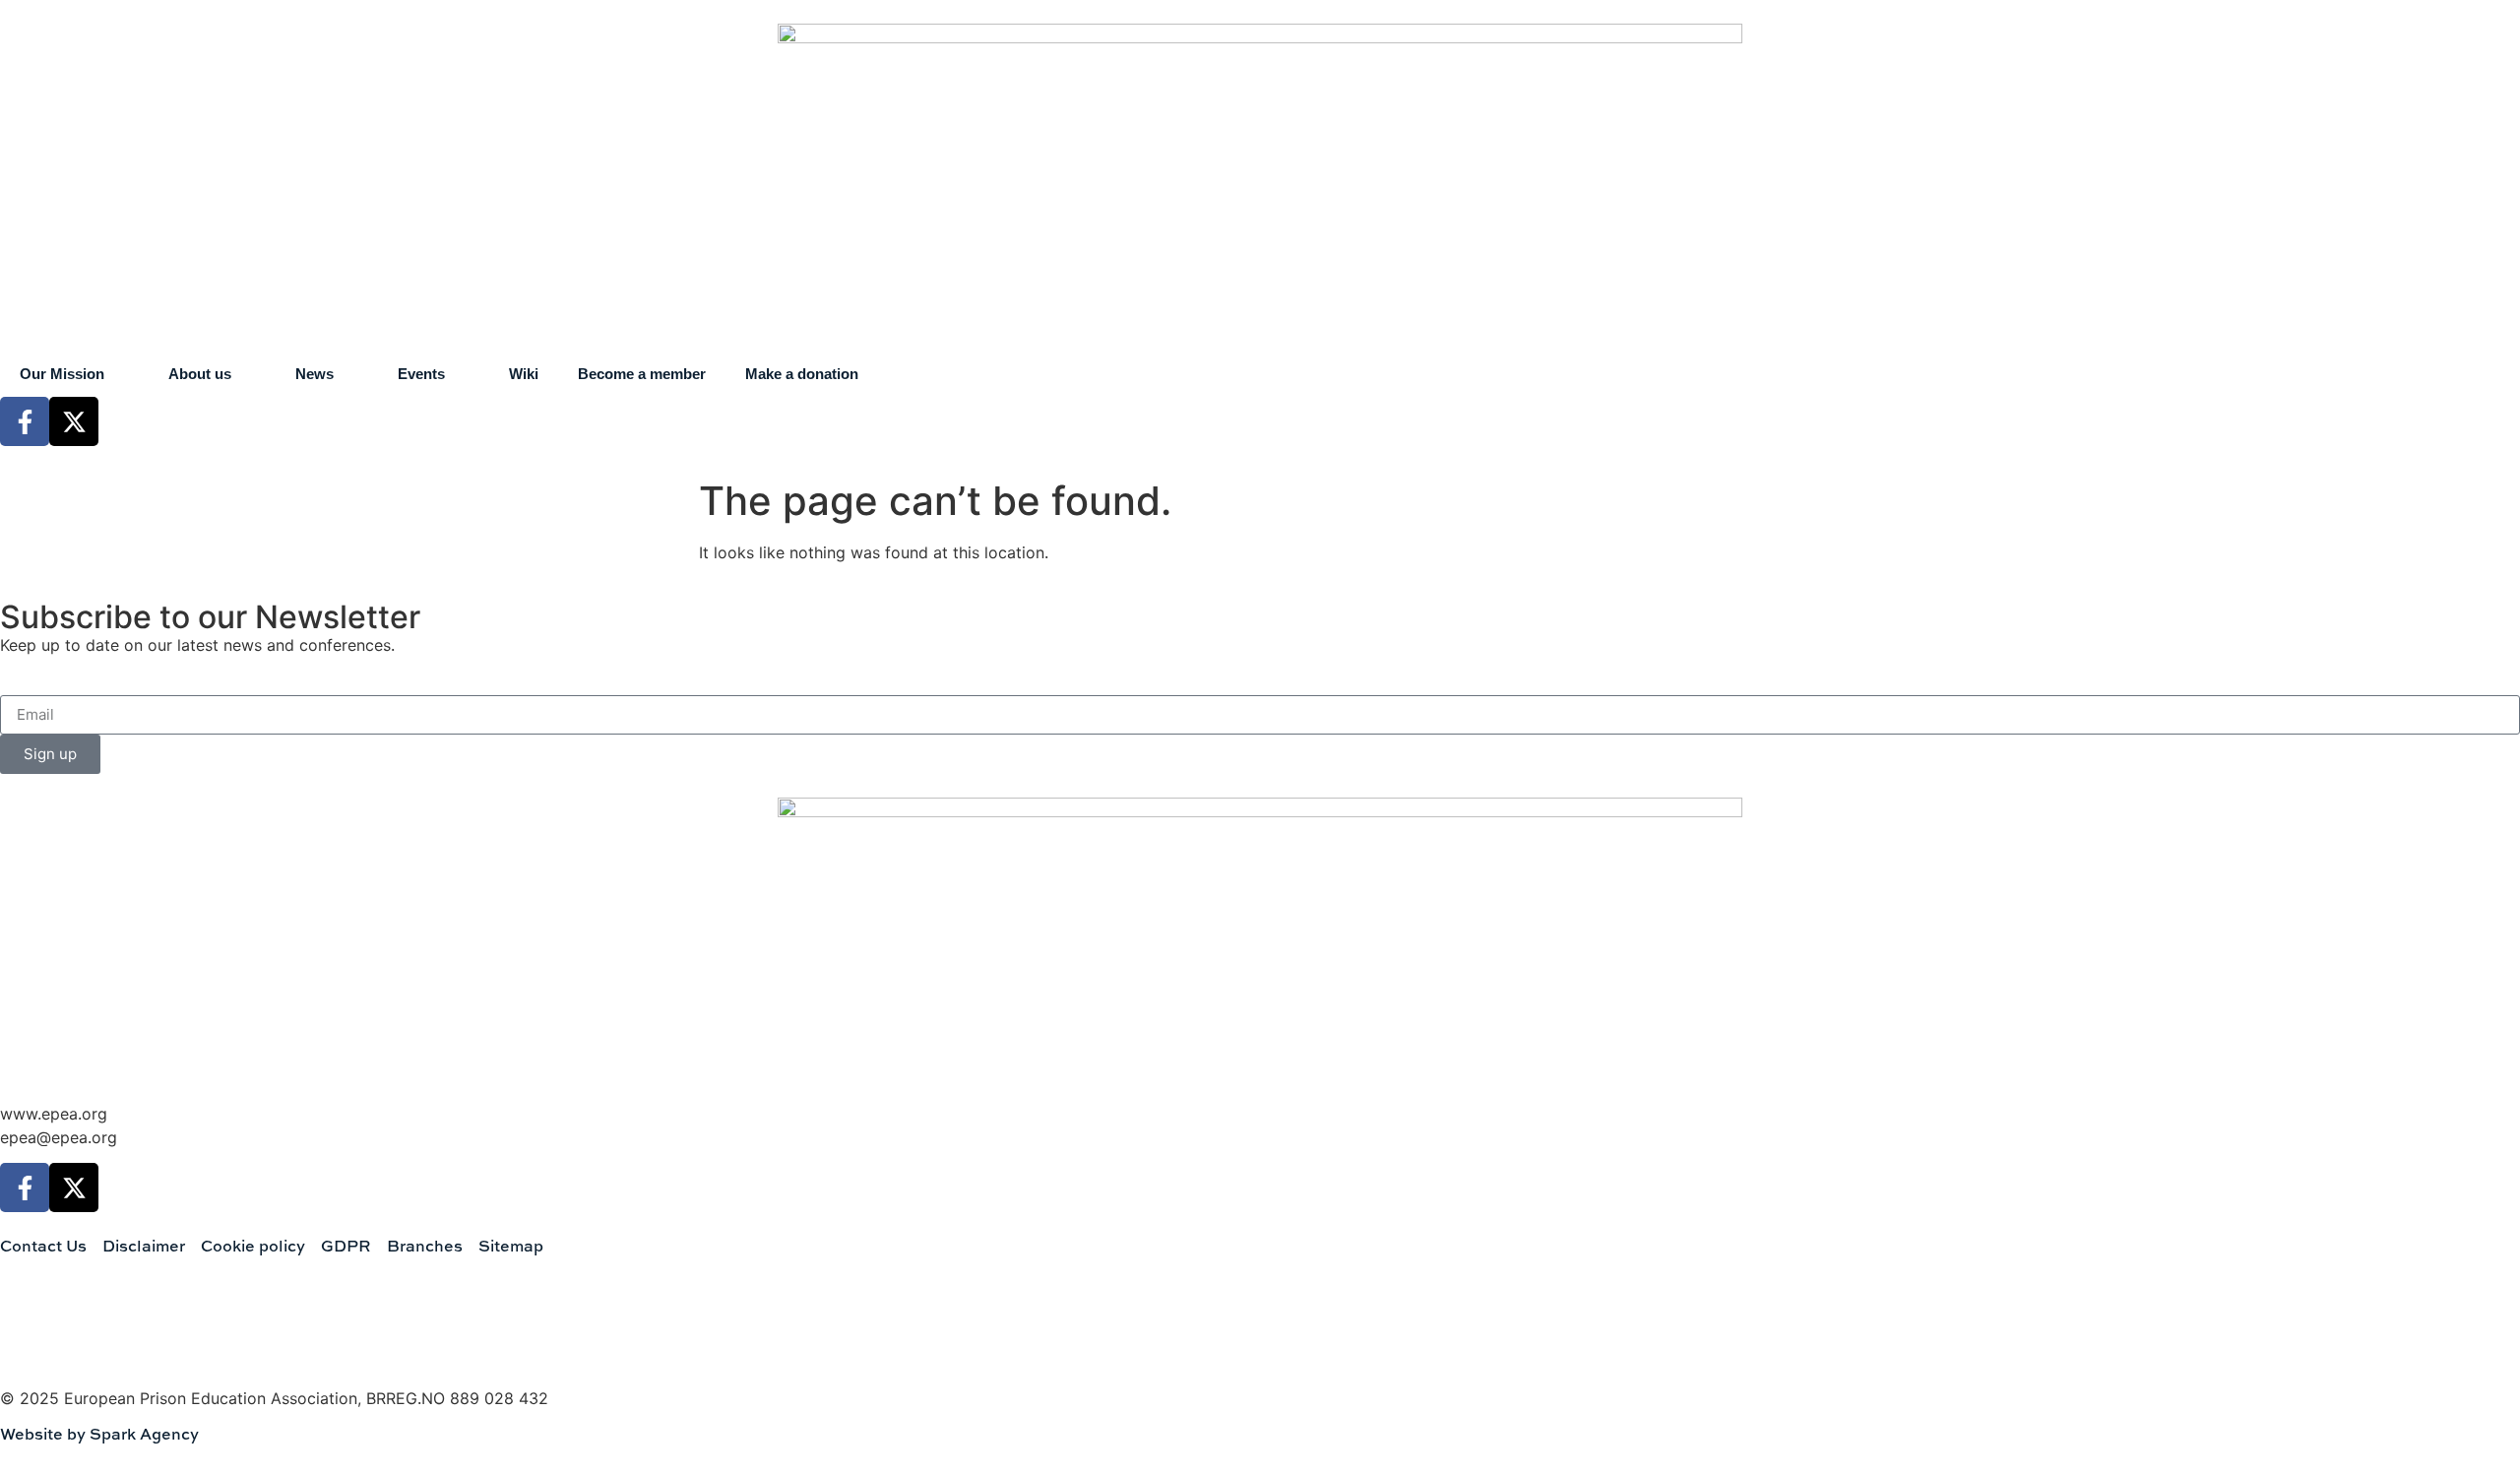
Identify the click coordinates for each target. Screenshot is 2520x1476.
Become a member (642, 374)
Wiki (524, 374)
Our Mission (62, 374)
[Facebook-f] (25, 421)
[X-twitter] (74, 421)
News (315, 374)
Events (421, 374)
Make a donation (802, 374)
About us (200, 374)
